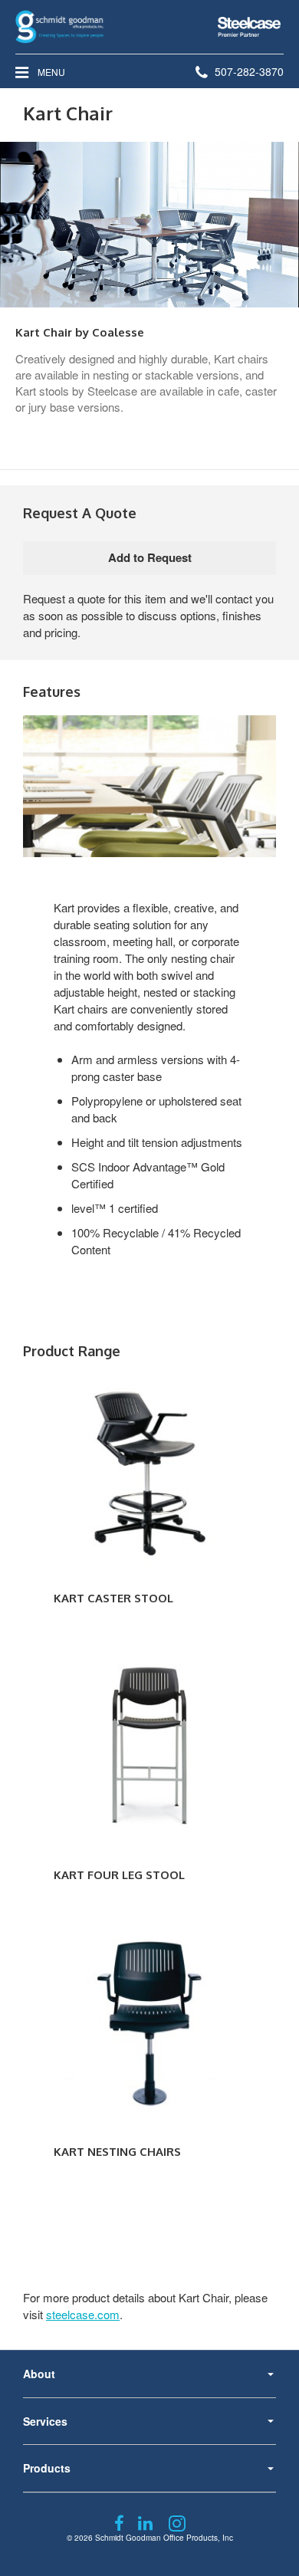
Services (45, 2421)
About (39, 2374)
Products (47, 2468)
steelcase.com (83, 2314)
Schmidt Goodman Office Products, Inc (164, 2538)
